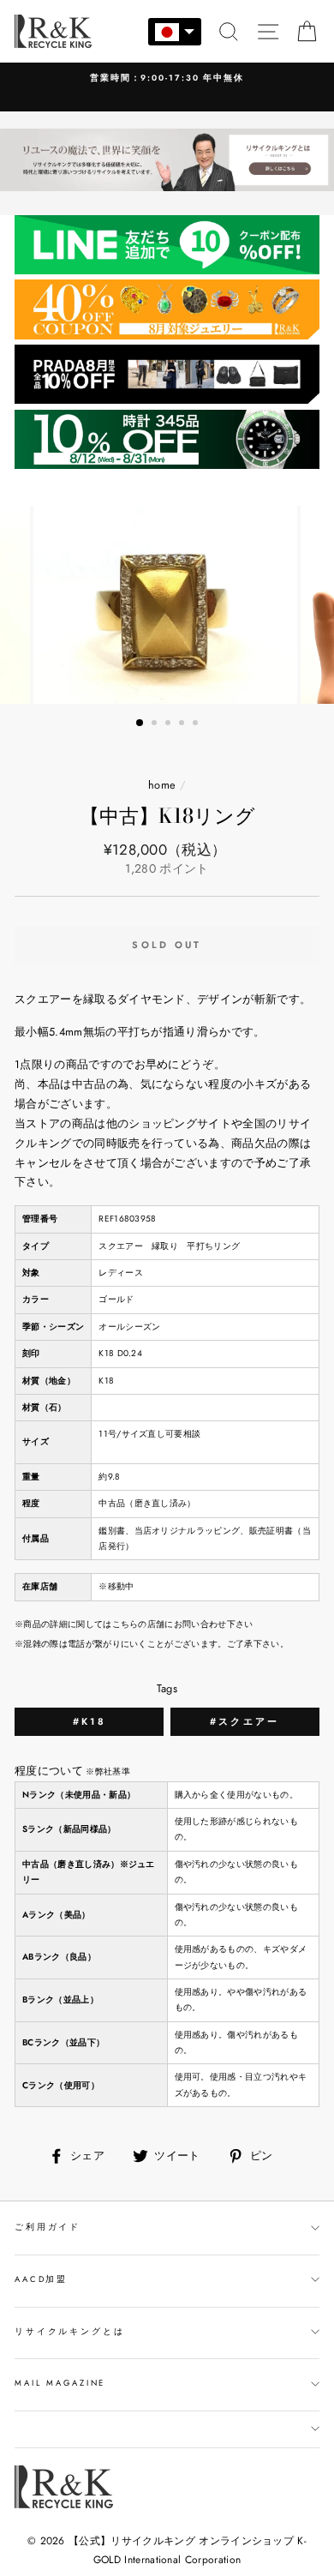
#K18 (89, 1721)
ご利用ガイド (48, 2227)
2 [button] (156, 724)
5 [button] (197, 724)
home (162, 785)
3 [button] (170, 724)
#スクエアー (245, 1721)
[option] (167, 78)
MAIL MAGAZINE (60, 2383)
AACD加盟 (41, 2279)
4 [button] (183, 724)
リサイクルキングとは (70, 2332)
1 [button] (140, 724)
